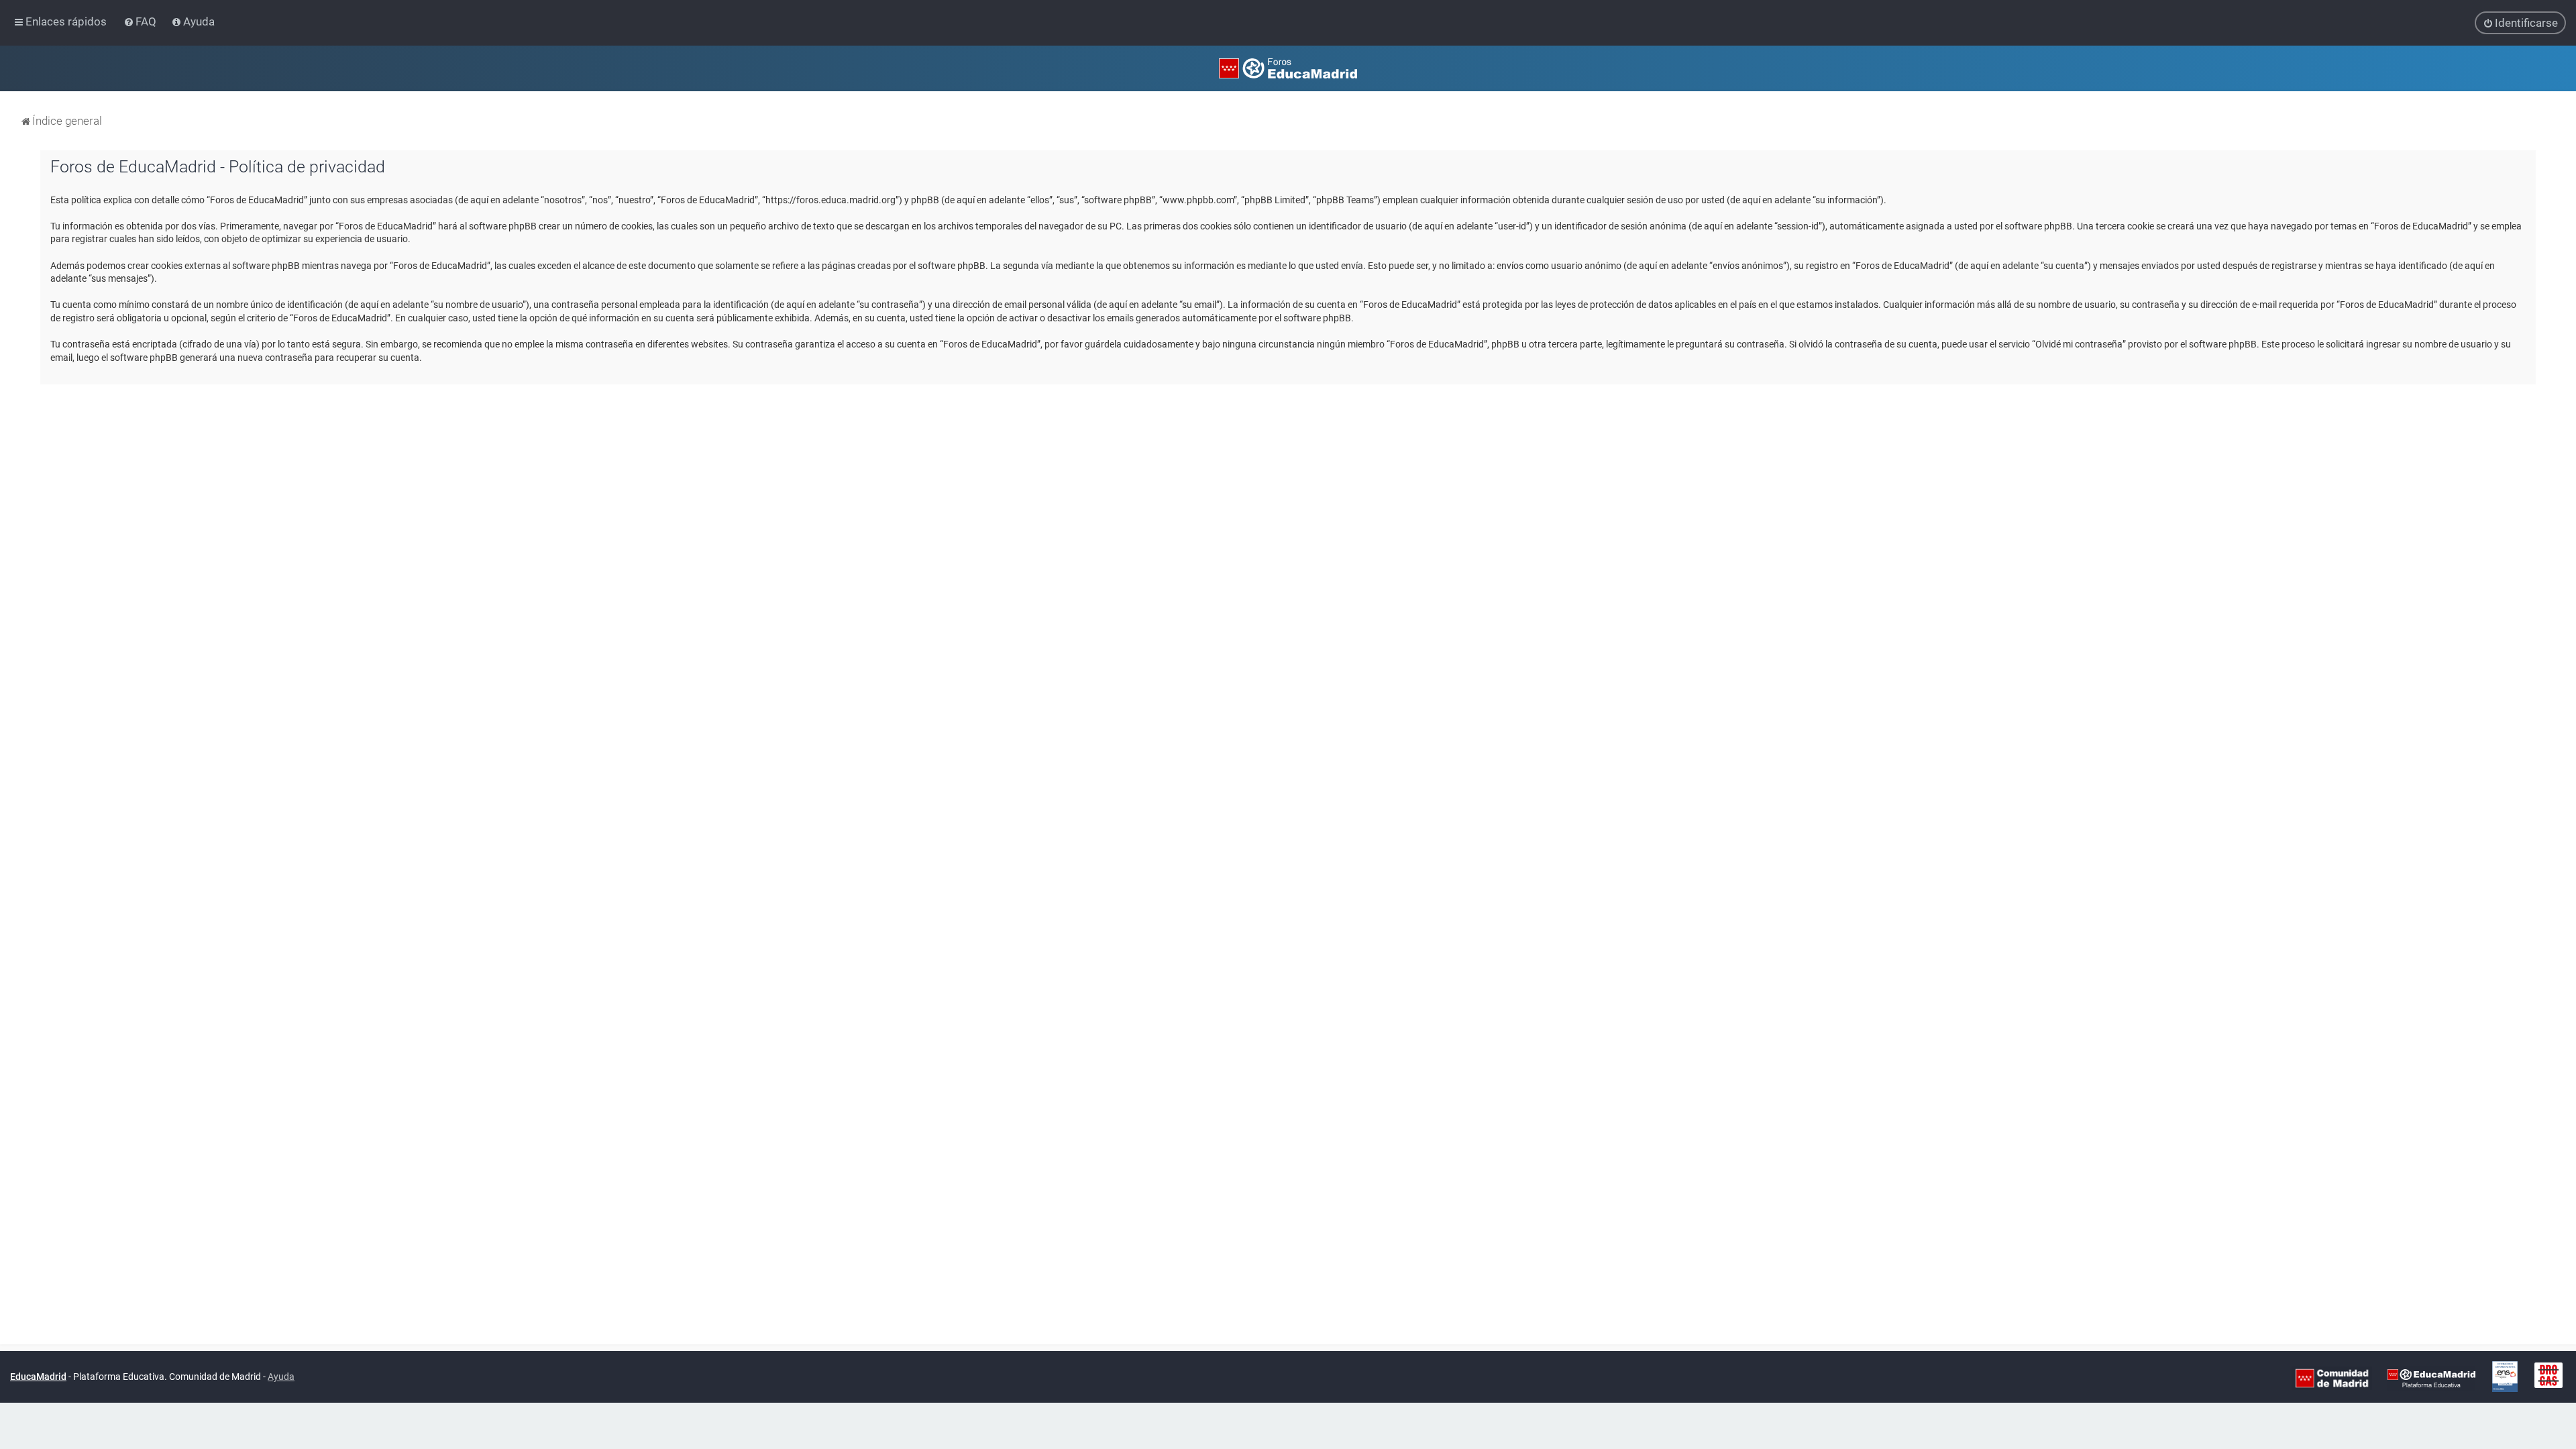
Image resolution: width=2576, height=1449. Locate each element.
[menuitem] (141, 21)
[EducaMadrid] (2431, 1377)
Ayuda (281, 1377)
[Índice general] (1288, 68)
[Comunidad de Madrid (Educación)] (2332, 1377)
